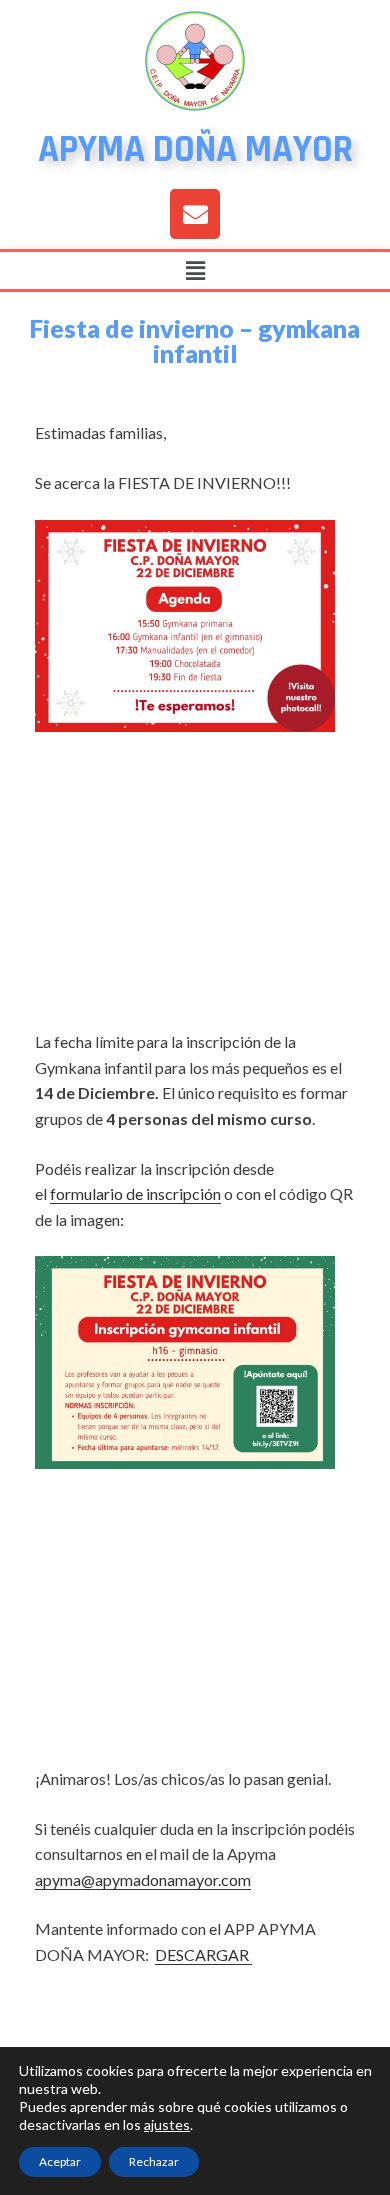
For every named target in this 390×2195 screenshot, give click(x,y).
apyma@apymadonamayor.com (143, 1879)
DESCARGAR (203, 1954)
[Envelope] (195, 214)
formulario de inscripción (135, 1193)
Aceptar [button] (60, 2161)
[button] (195, 270)
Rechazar (154, 2161)
